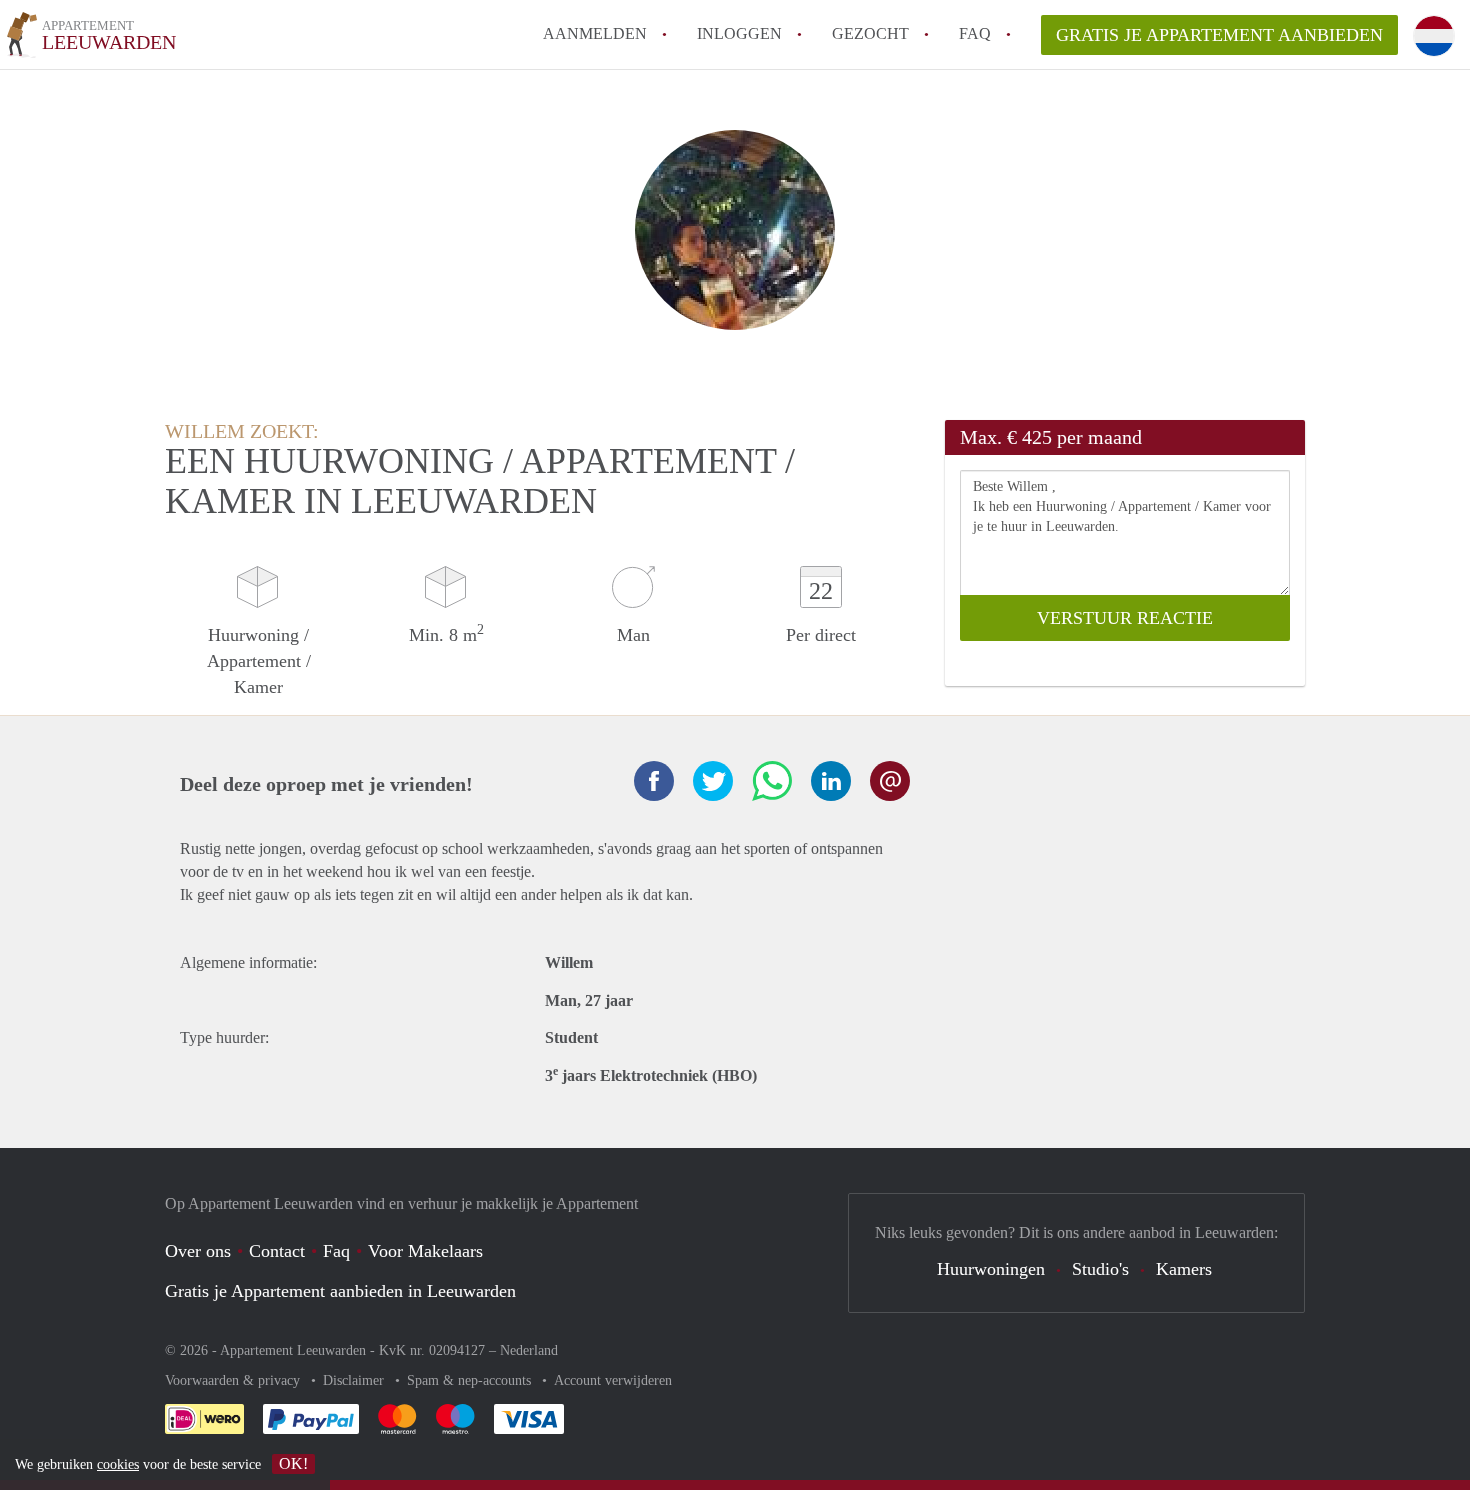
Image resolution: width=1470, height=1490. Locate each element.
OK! (293, 1463)
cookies (118, 1464)
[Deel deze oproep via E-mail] (890, 781)
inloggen (739, 33)
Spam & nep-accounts (471, 1380)
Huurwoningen (991, 1269)
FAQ (975, 33)
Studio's (1100, 1269)
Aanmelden (595, 33)
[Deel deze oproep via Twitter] (713, 781)
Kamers (1184, 1269)
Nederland (529, 1350)
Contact (277, 1251)
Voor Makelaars (425, 1251)
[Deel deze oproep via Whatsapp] (772, 781)
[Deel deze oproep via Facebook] (654, 781)
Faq (336, 1251)
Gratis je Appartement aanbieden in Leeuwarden (340, 1291)
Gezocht (870, 33)
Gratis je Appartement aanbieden (1219, 35)
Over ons (198, 1251)
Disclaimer (355, 1380)
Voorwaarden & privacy (234, 1380)
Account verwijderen (613, 1380)
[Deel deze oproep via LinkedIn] (831, 781)
